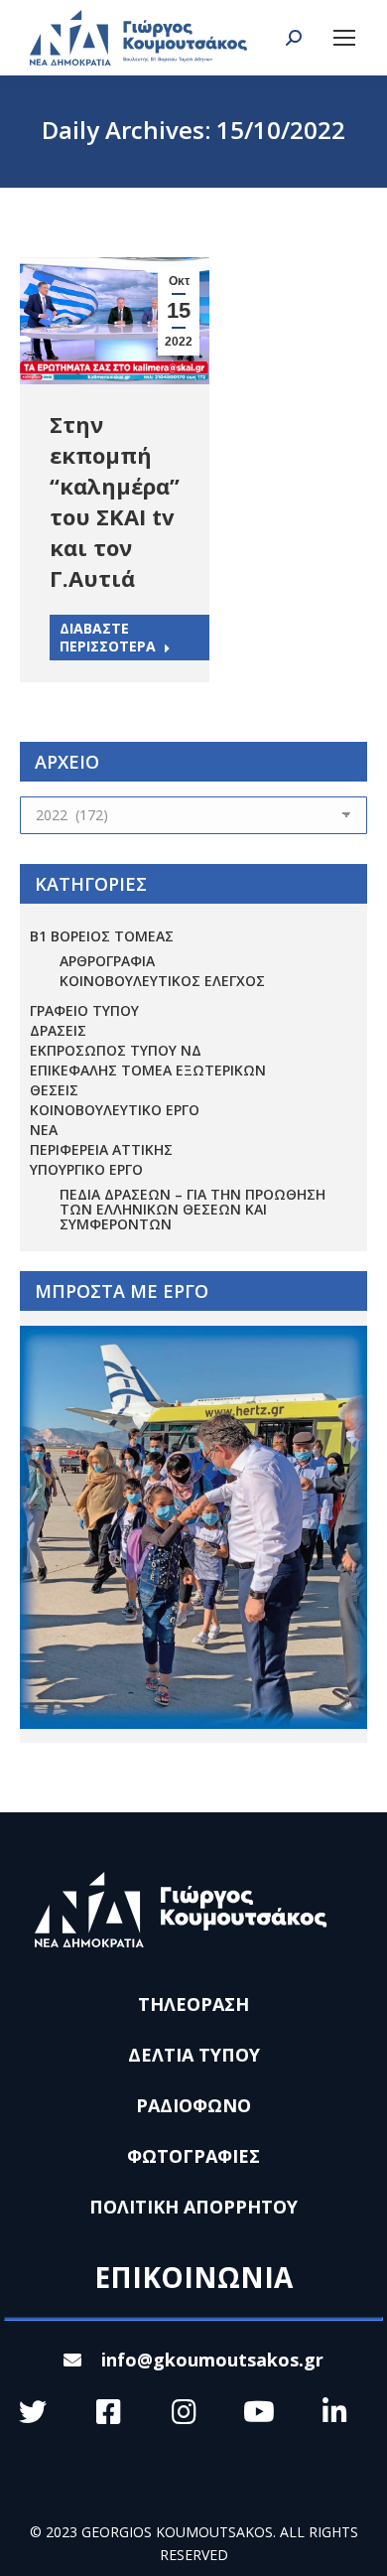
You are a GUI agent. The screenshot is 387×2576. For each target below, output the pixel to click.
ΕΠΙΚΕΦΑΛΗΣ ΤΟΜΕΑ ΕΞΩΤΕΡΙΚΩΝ (148, 1070)
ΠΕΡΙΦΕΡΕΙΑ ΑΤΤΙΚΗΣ (101, 1149)
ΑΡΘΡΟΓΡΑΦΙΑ (107, 961)
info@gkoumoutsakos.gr (212, 2360)
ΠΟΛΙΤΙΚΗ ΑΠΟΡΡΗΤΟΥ (193, 2207)
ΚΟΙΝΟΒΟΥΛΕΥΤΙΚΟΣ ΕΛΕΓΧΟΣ (162, 981)
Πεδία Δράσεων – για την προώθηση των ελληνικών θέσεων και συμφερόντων (193, 1209)
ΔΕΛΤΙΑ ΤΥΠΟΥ (194, 2055)
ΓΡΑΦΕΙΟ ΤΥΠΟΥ (84, 1010)
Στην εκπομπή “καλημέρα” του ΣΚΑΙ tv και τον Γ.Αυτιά (115, 501)
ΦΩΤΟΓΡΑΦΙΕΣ (193, 2156)
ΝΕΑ (44, 1130)
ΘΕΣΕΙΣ (54, 1090)
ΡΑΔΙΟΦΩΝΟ (193, 2105)
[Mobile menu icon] (344, 38)
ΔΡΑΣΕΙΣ (58, 1030)
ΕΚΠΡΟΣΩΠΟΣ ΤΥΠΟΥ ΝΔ (116, 1050)
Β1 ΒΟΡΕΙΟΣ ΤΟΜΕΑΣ (102, 936)
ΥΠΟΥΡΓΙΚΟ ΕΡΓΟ (86, 1169)
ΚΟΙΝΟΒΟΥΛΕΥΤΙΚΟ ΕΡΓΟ (115, 1110)
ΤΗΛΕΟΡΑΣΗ (193, 2004)
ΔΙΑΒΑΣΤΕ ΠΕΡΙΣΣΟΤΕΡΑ (108, 637)
